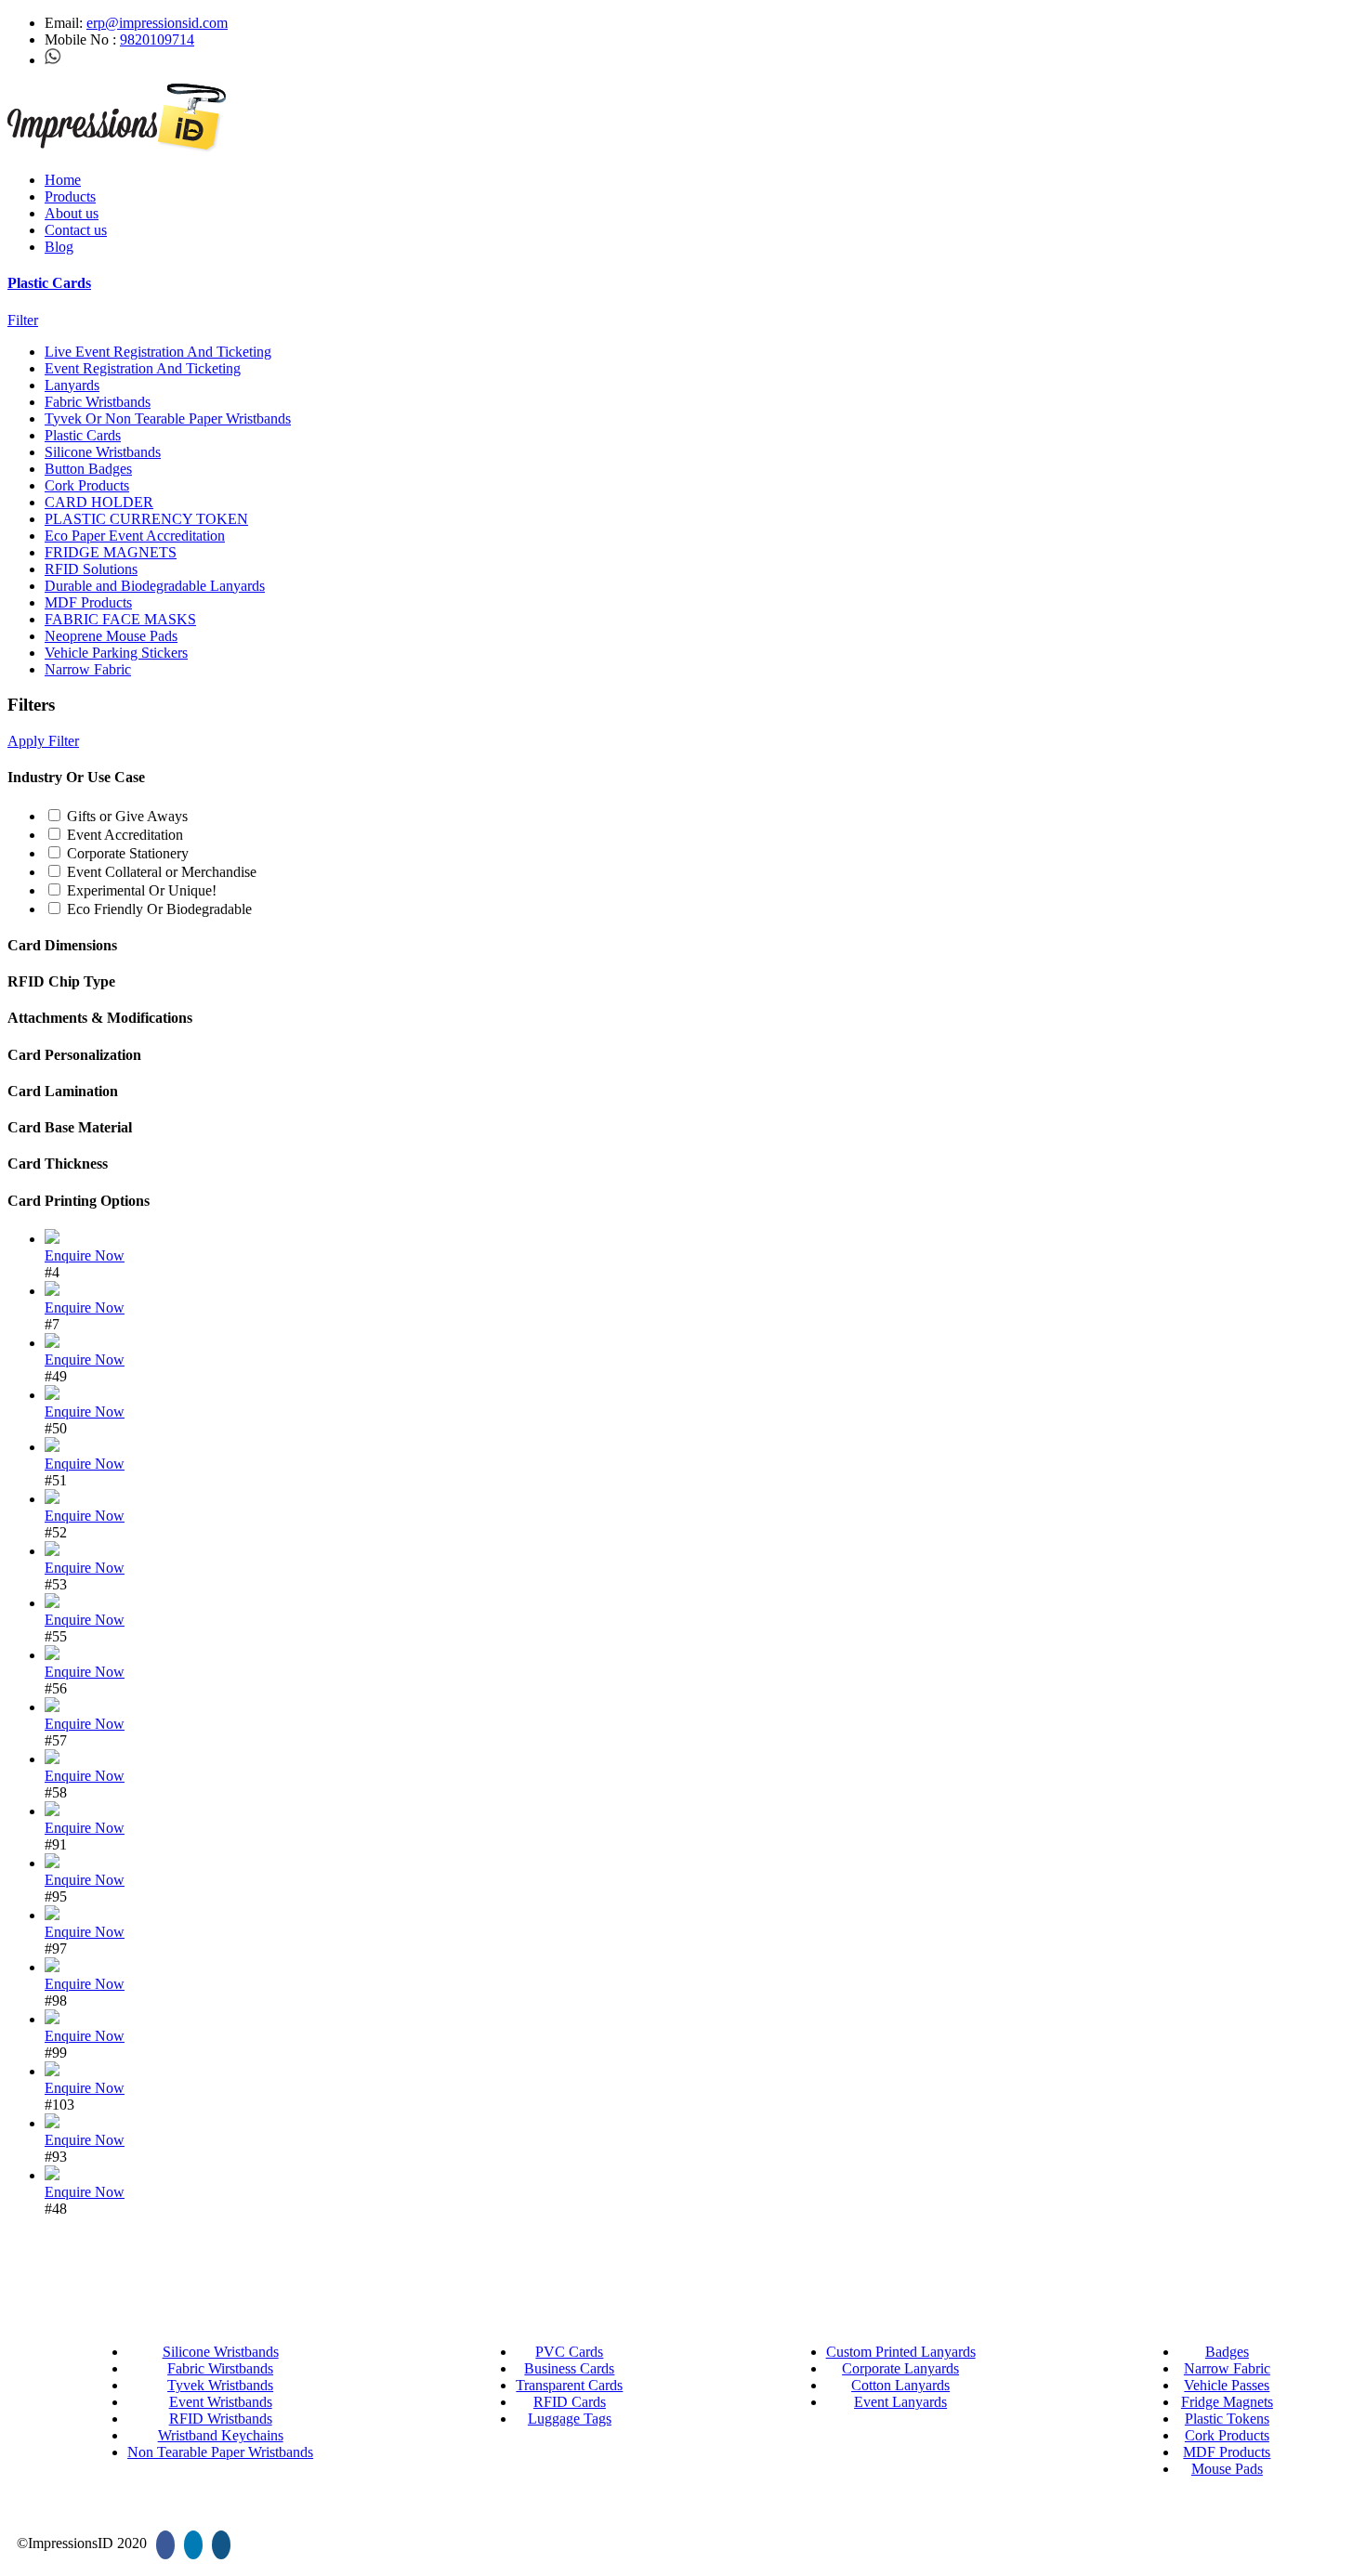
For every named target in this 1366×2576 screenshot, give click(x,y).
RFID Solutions (91, 569)
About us (72, 213)
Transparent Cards (569, 2385)
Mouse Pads (1227, 2469)
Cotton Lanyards (900, 2385)
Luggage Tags (570, 2419)
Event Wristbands (221, 2402)
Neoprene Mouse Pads (111, 636)
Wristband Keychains (221, 2435)
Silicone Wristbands (103, 452)
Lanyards (72, 385)
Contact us (76, 230)
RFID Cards (570, 2402)
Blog (59, 247)
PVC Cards (569, 2352)
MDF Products (88, 602)
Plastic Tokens (1227, 2419)
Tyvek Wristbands (220, 2385)
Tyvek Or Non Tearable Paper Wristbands (168, 418)
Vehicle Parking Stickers (116, 653)
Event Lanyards (900, 2402)
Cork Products (87, 485)
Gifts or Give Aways (127, 816)
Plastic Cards (49, 283)
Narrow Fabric (88, 669)
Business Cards (569, 2368)
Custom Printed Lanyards (901, 2352)
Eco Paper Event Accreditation (135, 536)
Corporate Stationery (128, 853)
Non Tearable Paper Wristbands (220, 2452)
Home (63, 180)
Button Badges (88, 469)
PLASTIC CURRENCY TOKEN (146, 519)
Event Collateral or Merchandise (162, 872)
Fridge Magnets (1227, 2402)
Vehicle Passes (1227, 2385)
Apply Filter (43, 741)
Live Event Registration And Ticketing (158, 352)
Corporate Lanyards (900, 2368)
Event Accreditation (125, 835)
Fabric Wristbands (98, 402)
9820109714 (157, 39)
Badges (1227, 2352)
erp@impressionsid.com (157, 23)
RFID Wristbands (221, 2419)
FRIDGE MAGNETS (111, 552)
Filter (23, 320)
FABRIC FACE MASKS (120, 619)
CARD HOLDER (99, 502)
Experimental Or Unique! (142, 890)
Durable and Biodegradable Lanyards (155, 586)
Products (70, 196)
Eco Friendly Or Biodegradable (159, 909)
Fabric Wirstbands (220, 2368)
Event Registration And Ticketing (143, 368)
